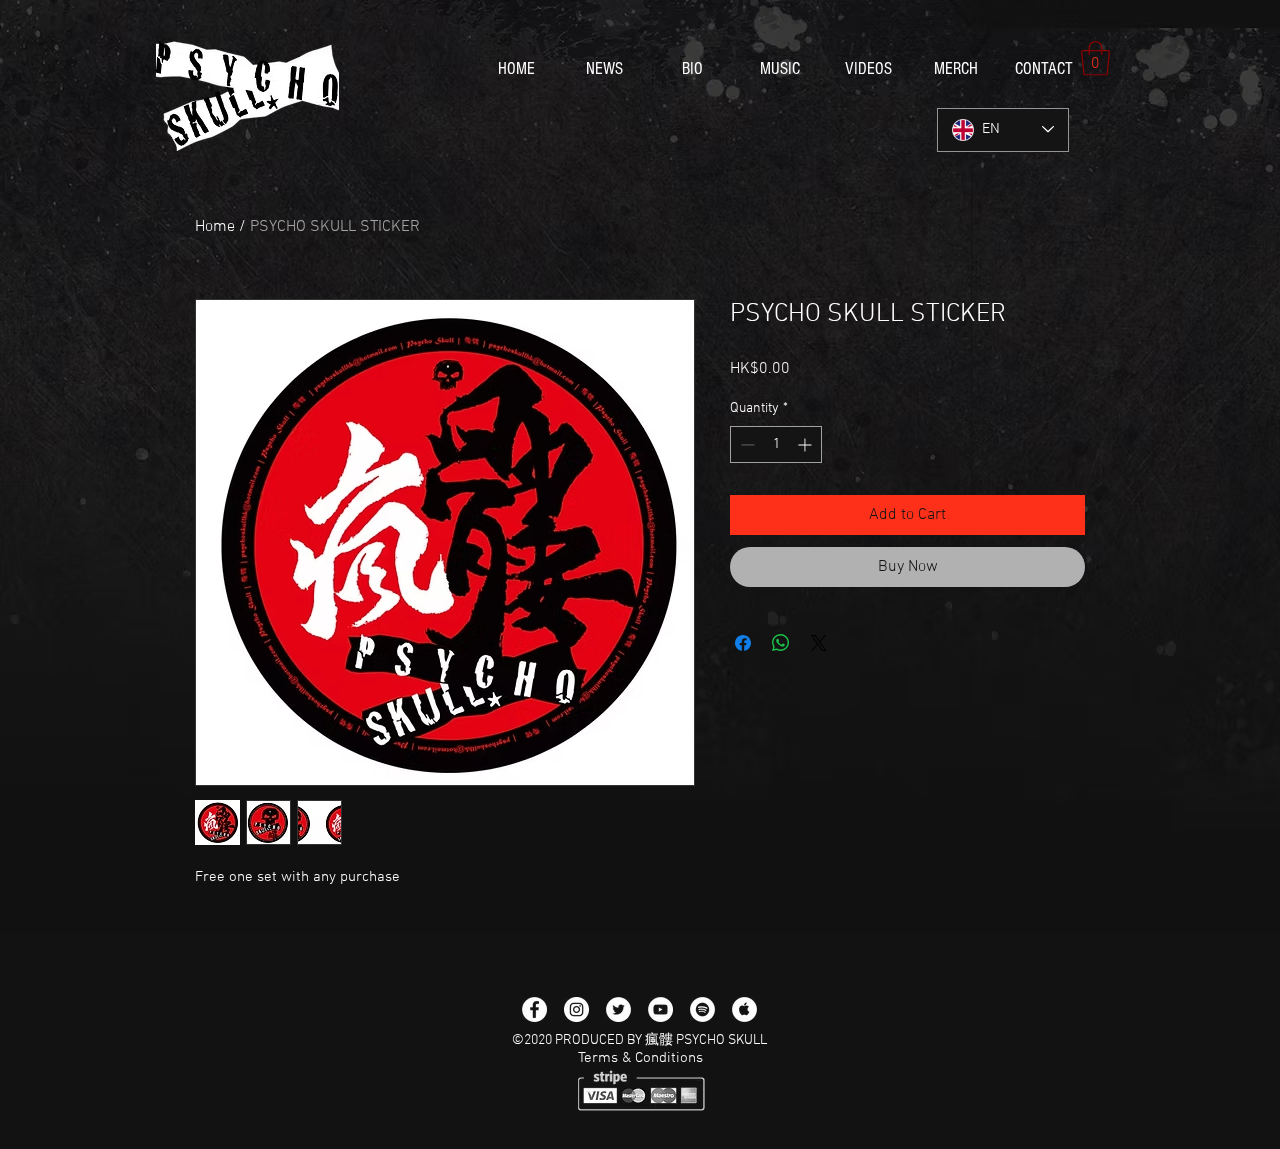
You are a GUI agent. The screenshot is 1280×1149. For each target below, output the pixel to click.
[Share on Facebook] (743, 643)
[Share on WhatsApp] (781, 643)
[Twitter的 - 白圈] (618, 1009)
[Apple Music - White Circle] (744, 1009)
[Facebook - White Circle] (534, 1009)
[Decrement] (745, 444)
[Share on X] (819, 643)
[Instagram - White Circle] (576, 1009)
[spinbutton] (776, 444)
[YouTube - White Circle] (660, 1009)
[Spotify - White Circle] (702, 1009)
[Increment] (806, 444)
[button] (1095, 58)
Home (215, 227)
